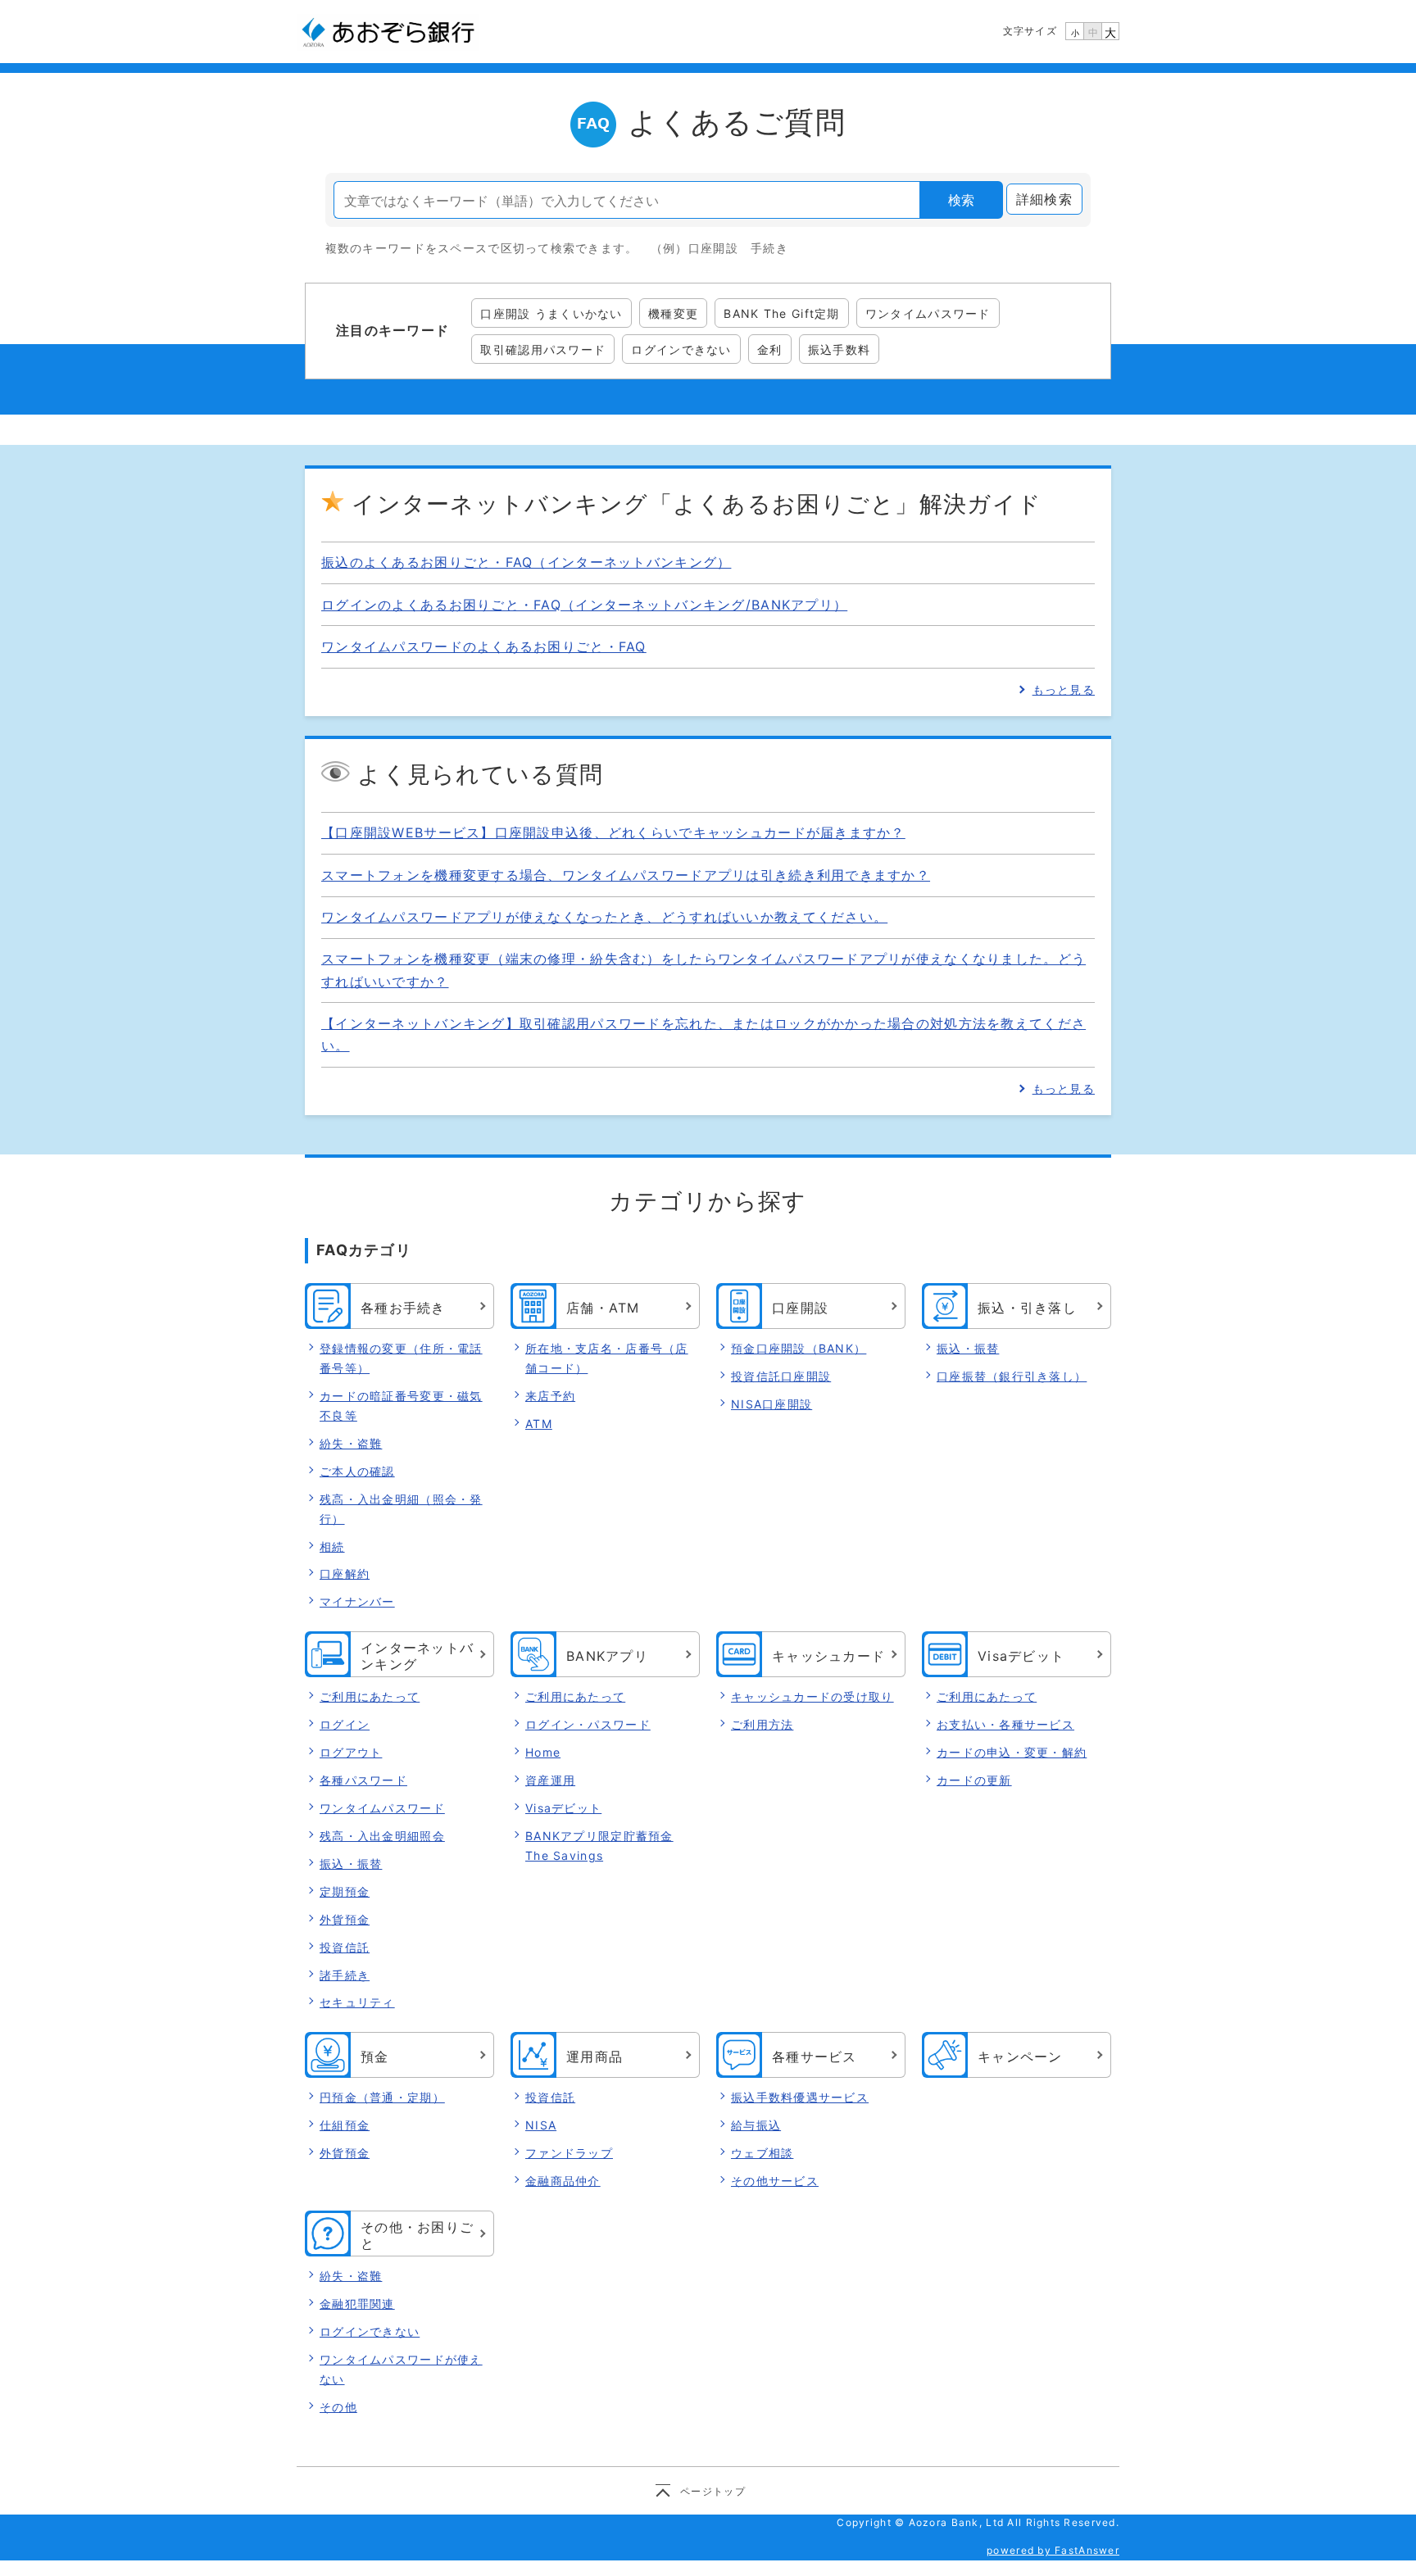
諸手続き (345, 1975)
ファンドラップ (569, 2153)
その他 (338, 2407)
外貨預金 (345, 1919)
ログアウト (351, 1752)
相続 (332, 1547)
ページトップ (713, 2491)
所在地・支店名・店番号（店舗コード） (607, 1358)
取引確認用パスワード (543, 349)
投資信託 (345, 1947)
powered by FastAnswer (1053, 2550)
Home (543, 1752)
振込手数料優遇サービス (800, 2097)
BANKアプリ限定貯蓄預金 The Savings (599, 1846)
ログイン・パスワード (588, 1724)
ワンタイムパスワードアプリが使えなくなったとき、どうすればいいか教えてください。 (604, 917)
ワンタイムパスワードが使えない (401, 2369)
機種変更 (673, 313)
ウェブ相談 (762, 2153)
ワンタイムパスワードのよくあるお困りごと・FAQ (484, 646)
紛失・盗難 (351, 1443)
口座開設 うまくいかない (551, 313)
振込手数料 (839, 349)
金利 (770, 349)
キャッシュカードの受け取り (812, 1696)
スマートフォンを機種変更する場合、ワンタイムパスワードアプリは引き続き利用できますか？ (626, 875)
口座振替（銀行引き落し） (1012, 1376)
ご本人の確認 (357, 1471)
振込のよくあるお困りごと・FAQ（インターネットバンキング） (526, 562)
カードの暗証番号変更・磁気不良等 (401, 1406)
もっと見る (1064, 689)
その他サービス (775, 2181)
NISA (541, 2125)
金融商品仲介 (563, 2181)
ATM (539, 1424)
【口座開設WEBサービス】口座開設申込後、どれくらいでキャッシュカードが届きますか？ (613, 832)
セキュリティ (357, 2002)
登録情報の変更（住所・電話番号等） (401, 1358)
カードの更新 (974, 1780)
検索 (961, 200)
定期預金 (345, 1891)
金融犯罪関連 (357, 2304)
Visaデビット (563, 1808)
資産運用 (550, 1780)
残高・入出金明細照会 (382, 1836)
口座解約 (345, 1574)
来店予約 (550, 1396)
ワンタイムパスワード (928, 313)
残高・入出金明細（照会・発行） (401, 1509)
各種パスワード (363, 1780)
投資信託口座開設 (781, 1376)
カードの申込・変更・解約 (1012, 1752)
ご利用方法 (762, 1724)
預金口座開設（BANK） (799, 1348)
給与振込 (756, 2125)
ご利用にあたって (370, 1696)
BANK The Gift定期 (781, 313)
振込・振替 (968, 1348)
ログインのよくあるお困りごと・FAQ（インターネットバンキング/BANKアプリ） (584, 605)
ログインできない (681, 349)
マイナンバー (357, 1601)
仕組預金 (345, 2125)
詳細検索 (1044, 199)
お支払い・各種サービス (1005, 1724)
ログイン (345, 1724)
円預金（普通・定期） (382, 2097)
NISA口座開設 (772, 1404)
